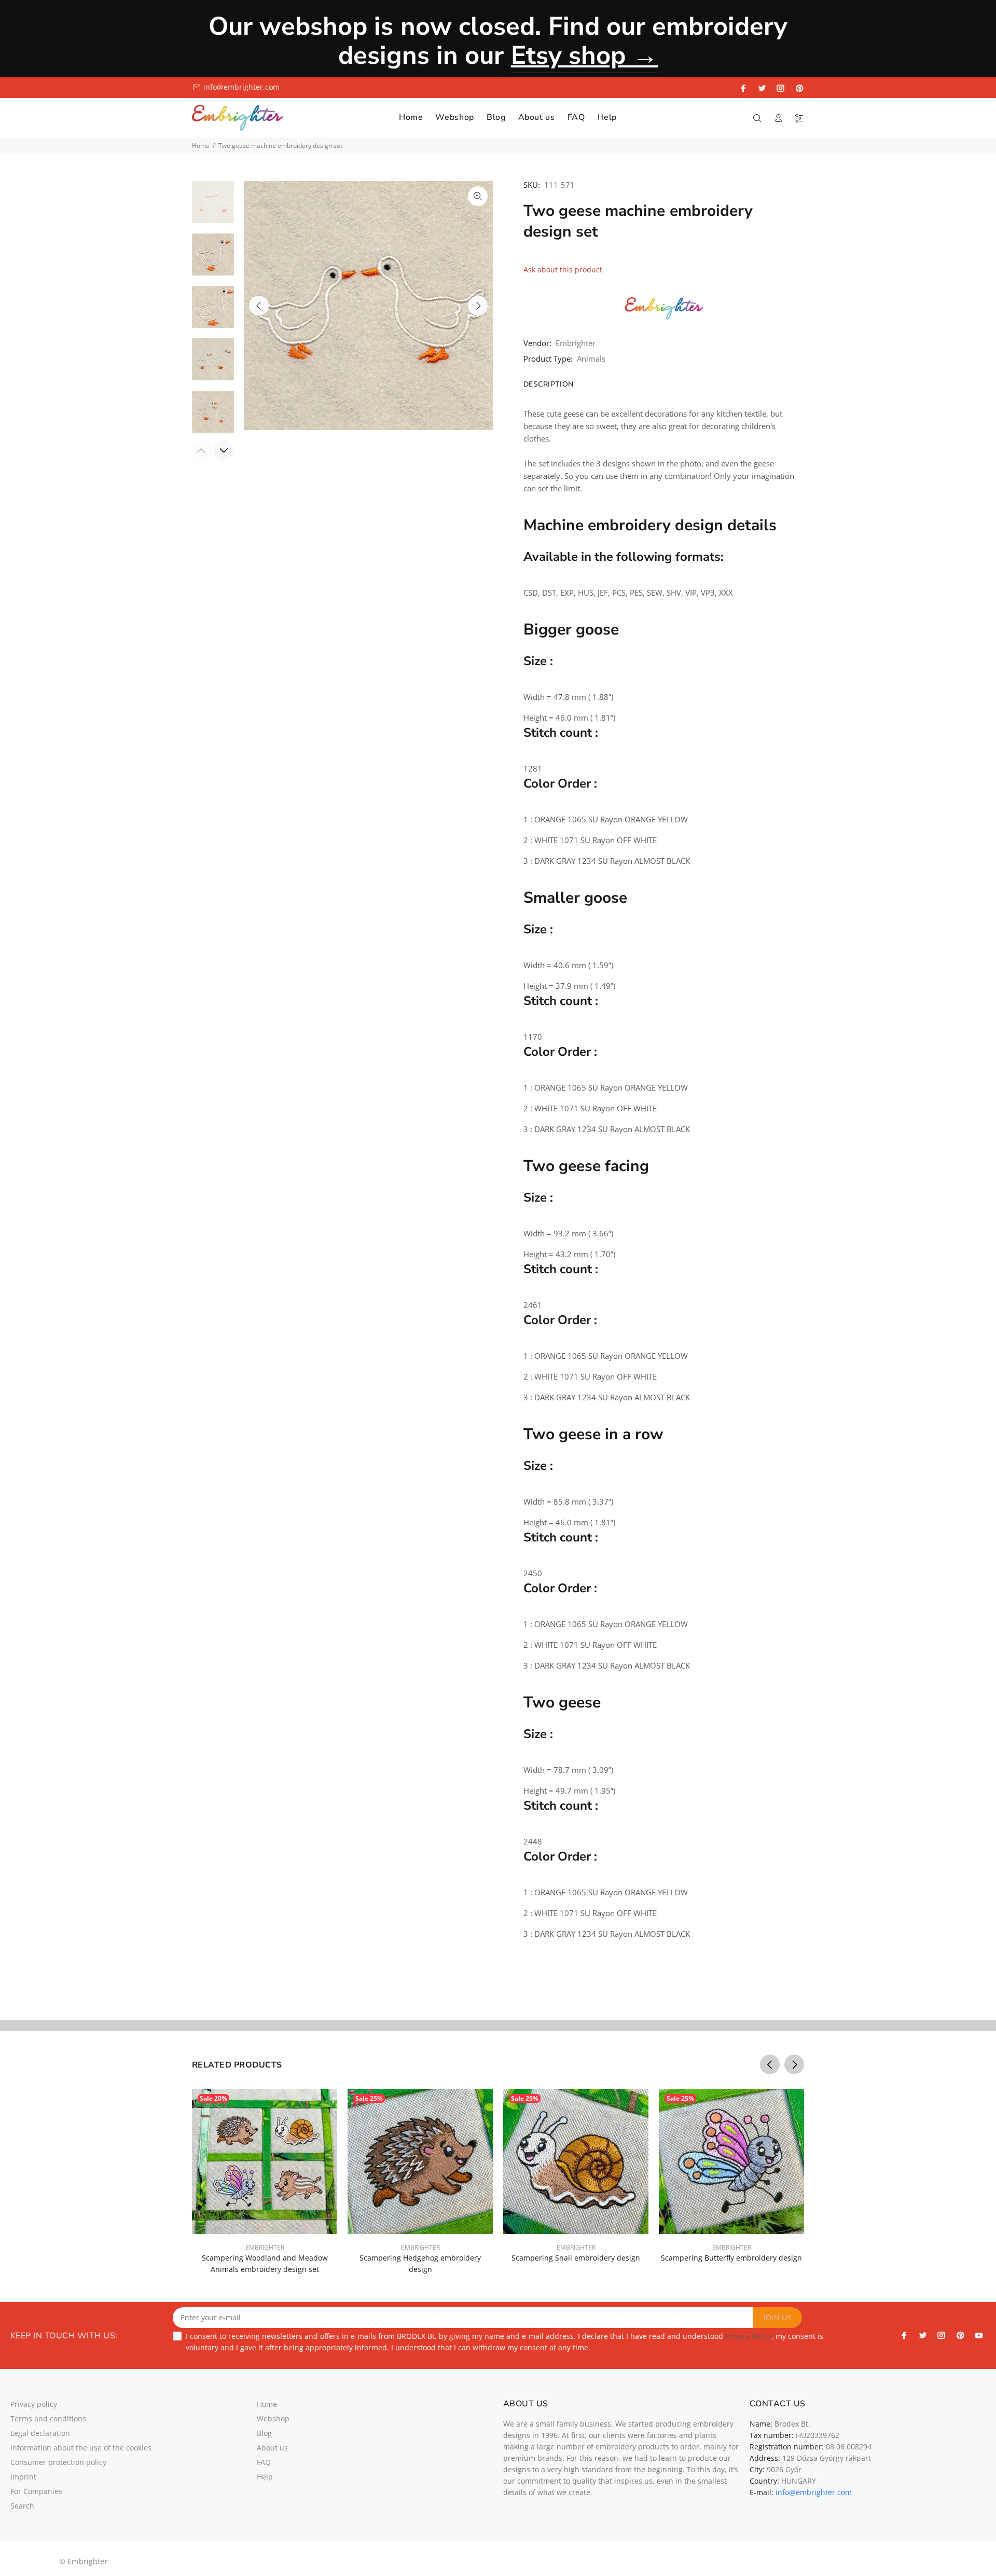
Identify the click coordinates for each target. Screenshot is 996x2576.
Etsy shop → (585, 55)
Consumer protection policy (58, 2462)
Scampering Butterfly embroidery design (731, 2258)
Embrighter (576, 343)
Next (478, 306)
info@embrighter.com (241, 87)
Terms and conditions (48, 2419)
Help (265, 2477)
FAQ (264, 2462)
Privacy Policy (748, 2336)
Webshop (273, 2419)
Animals (591, 359)
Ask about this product (563, 270)
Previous (259, 306)
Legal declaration (40, 2433)
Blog (264, 2433)
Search (22, 2506)
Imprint (23, 2477)
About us (272, 2448)
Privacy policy (34, 2404)
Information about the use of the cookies (81, 2448)
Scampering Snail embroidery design (576, 2258)
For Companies (36, 2491)
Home (201, 146)
